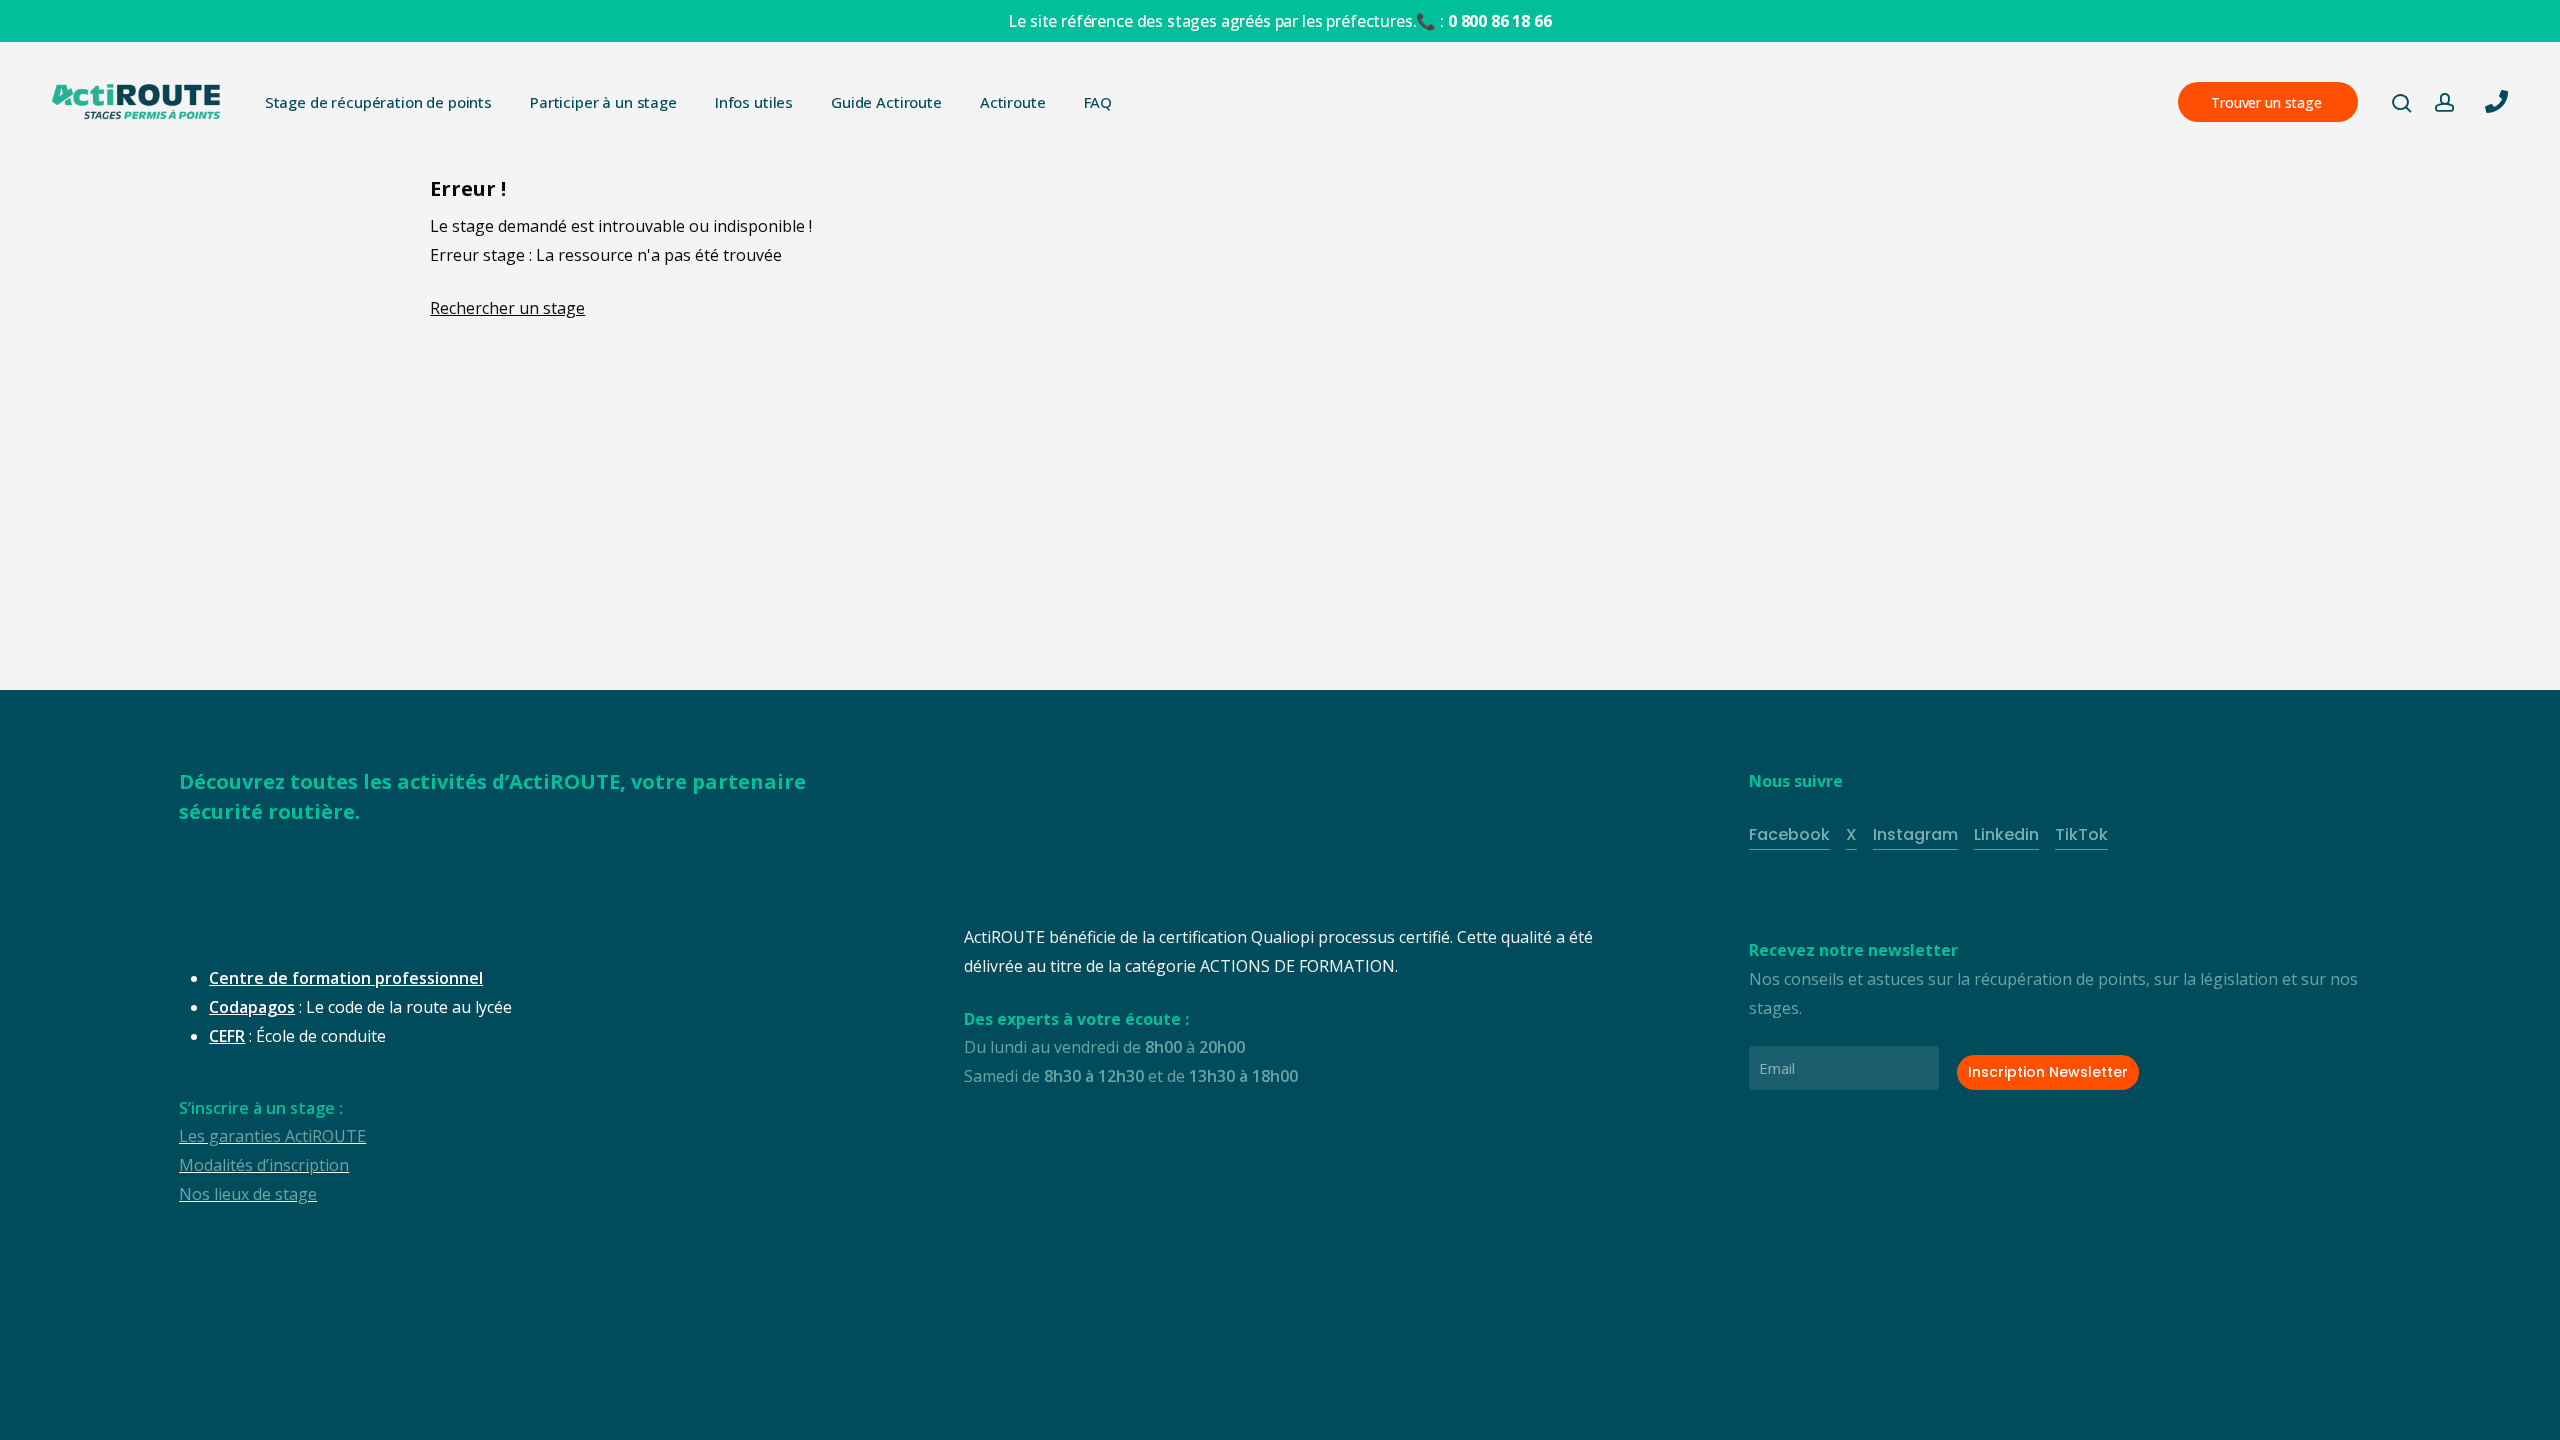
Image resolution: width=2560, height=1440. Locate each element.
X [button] (1851, 834)
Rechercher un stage (507, 308)
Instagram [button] (1915, 834)
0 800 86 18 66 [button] (2303, 1375)
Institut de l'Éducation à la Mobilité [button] (468, 1389)
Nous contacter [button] (2298, 1403)
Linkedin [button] (2006, 834)
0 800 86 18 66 (1500, 21)
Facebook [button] (1789, 834)
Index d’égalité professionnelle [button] (1157, 1389)
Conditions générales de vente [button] (744, 1389)
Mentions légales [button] (951, 1389)
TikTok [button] (2081, 834)
